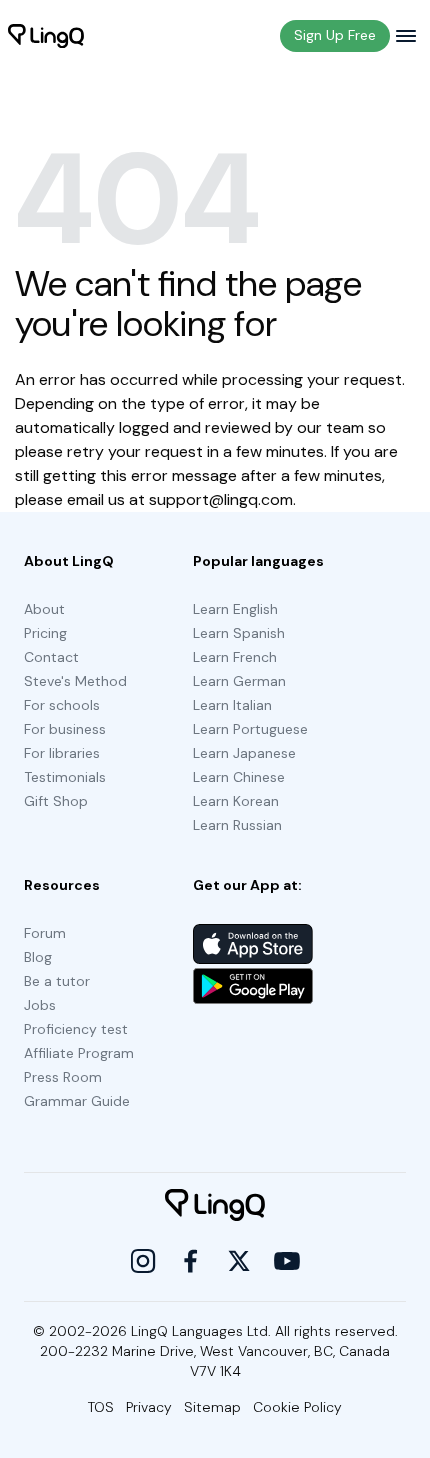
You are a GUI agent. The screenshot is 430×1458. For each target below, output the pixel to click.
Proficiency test (76, 1029)
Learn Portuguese (250, 729)
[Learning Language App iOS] (253, 944)
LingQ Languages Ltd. (201, 1331)
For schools (62, 705)
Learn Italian (232, 705)
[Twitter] (239, 1261)
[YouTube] (287, 1261)
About (44, 609)
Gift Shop (56, 801)
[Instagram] (143, 1261)
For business (65, 729)
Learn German (239, 681)
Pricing (45, 633)
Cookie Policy (297, 1407)
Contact (51, 657)
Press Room (63, 1077)
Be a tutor (57, 981)
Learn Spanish (239, 633)
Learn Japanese (244, 753)
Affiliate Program (79, 1053)
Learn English (235, 609)
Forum (45, 933)
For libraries (62, 753)
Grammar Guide (77, 1101)
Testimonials (65, 777)
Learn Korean (236, 801)
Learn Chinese (239, 777)
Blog (38, 957)
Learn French (235, 657)
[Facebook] (191, 1261)
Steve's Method (75, 681)
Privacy (149, 1407)
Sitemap (212, 1407)
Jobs (40, 1005)
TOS (101, 1407)
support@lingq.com (221, 499)
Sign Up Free (335, 35)
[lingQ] (46, 36)
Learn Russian (237, 825)
